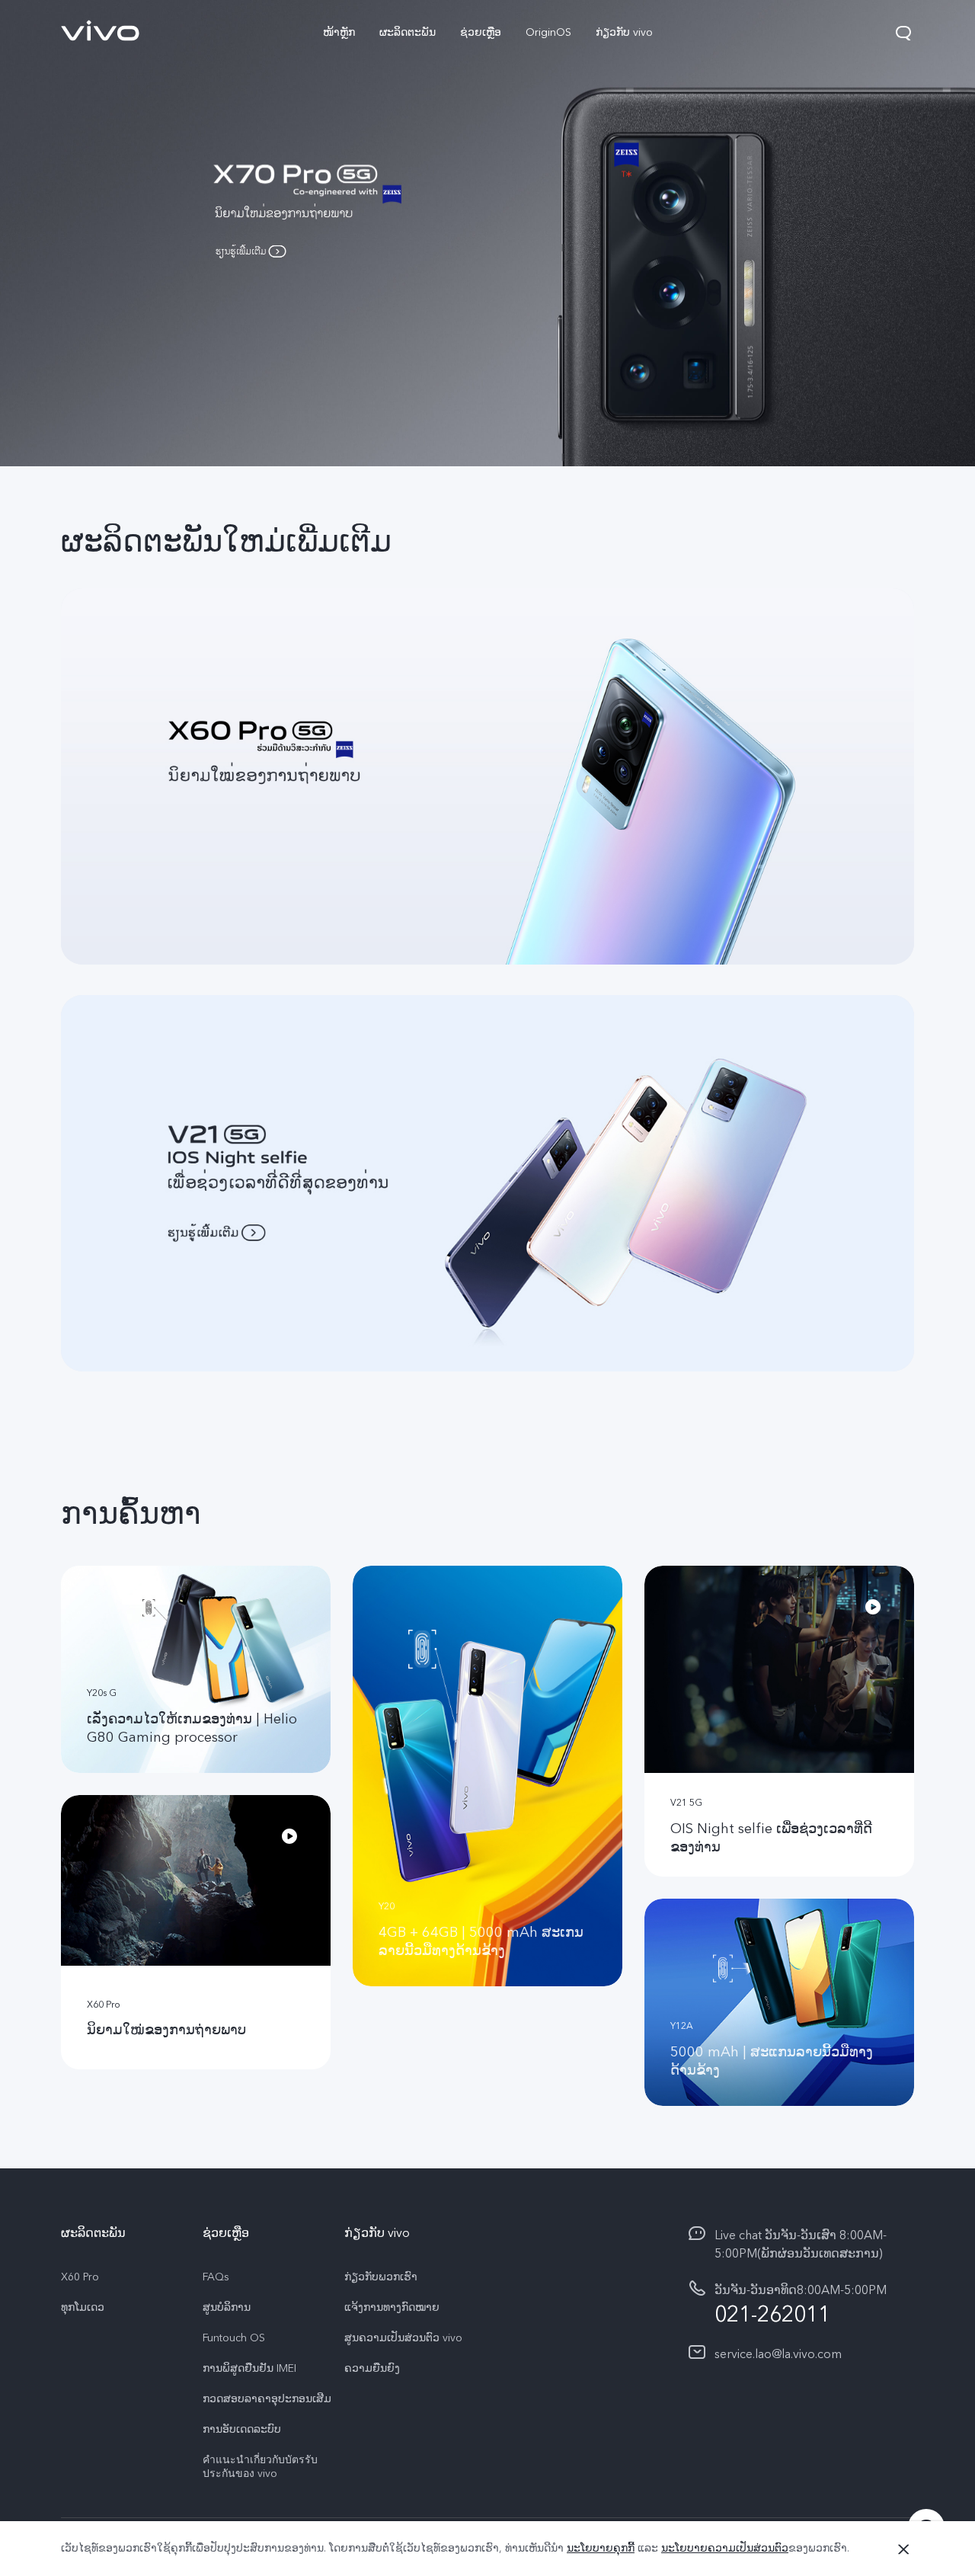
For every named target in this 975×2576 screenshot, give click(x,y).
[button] (903, 33)
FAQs (216, 2277)
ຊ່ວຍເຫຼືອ (481, 32)
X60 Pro (80, 2277)
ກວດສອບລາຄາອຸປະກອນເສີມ (267, 2399)
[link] (101, 30)
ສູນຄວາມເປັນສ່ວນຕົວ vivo (403, 2338)
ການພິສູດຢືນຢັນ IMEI (249, 2369)
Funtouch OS (234, 2338)
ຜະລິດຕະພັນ (408, 32)
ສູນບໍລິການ (227, 2308)
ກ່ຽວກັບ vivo (624, 32)
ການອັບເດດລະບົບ (242, 2430)
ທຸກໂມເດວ (83, 2308)
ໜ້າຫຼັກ (339, 32)
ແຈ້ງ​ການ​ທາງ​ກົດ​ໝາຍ (392, 2308)
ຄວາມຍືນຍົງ (372, 2369)
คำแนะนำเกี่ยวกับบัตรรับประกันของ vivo (260, 2467)
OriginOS (548, 32)
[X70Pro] (487, 233)
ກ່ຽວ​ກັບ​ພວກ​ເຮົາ (381, 2277)
